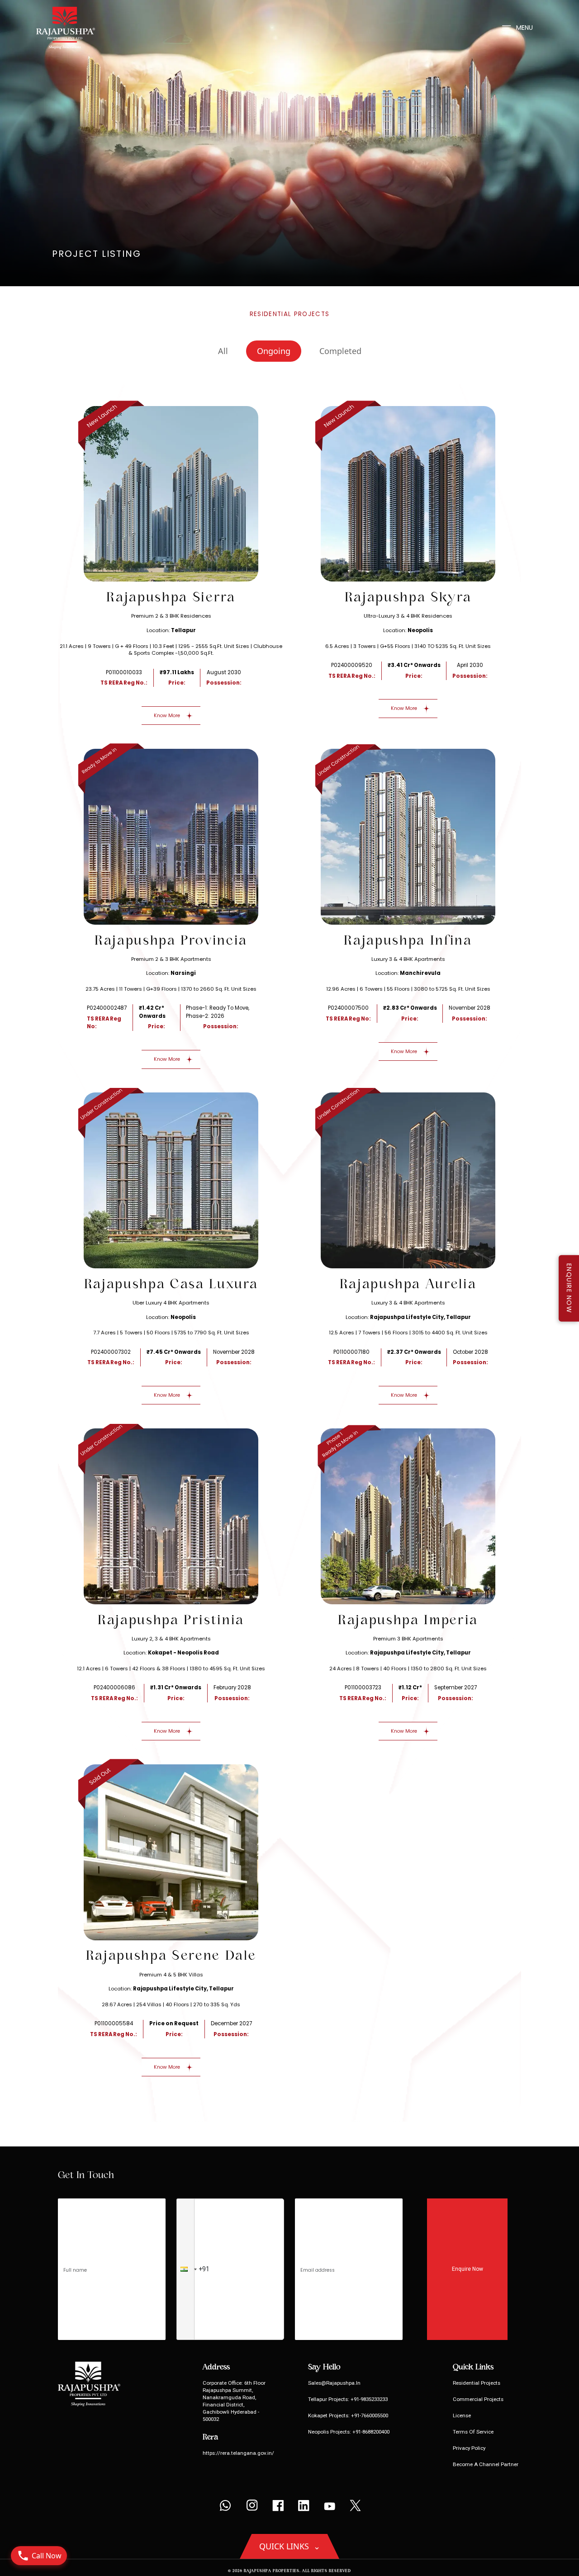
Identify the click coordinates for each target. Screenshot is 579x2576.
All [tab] (223, 351)
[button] (185, 2269)
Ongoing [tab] (274, 351)
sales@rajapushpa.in (334, 2383)
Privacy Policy (469, 2448)
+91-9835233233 (369, 2399)
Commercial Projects (478, 2399)
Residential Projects (477, 2383)
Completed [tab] (340, 351)
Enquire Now (467, 2269)
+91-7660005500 (369, 2415)
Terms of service (473, 2432)
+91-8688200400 (370, 2432)
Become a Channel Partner (486, 2464)
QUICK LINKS (290, 2546)
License (462, 2415)
